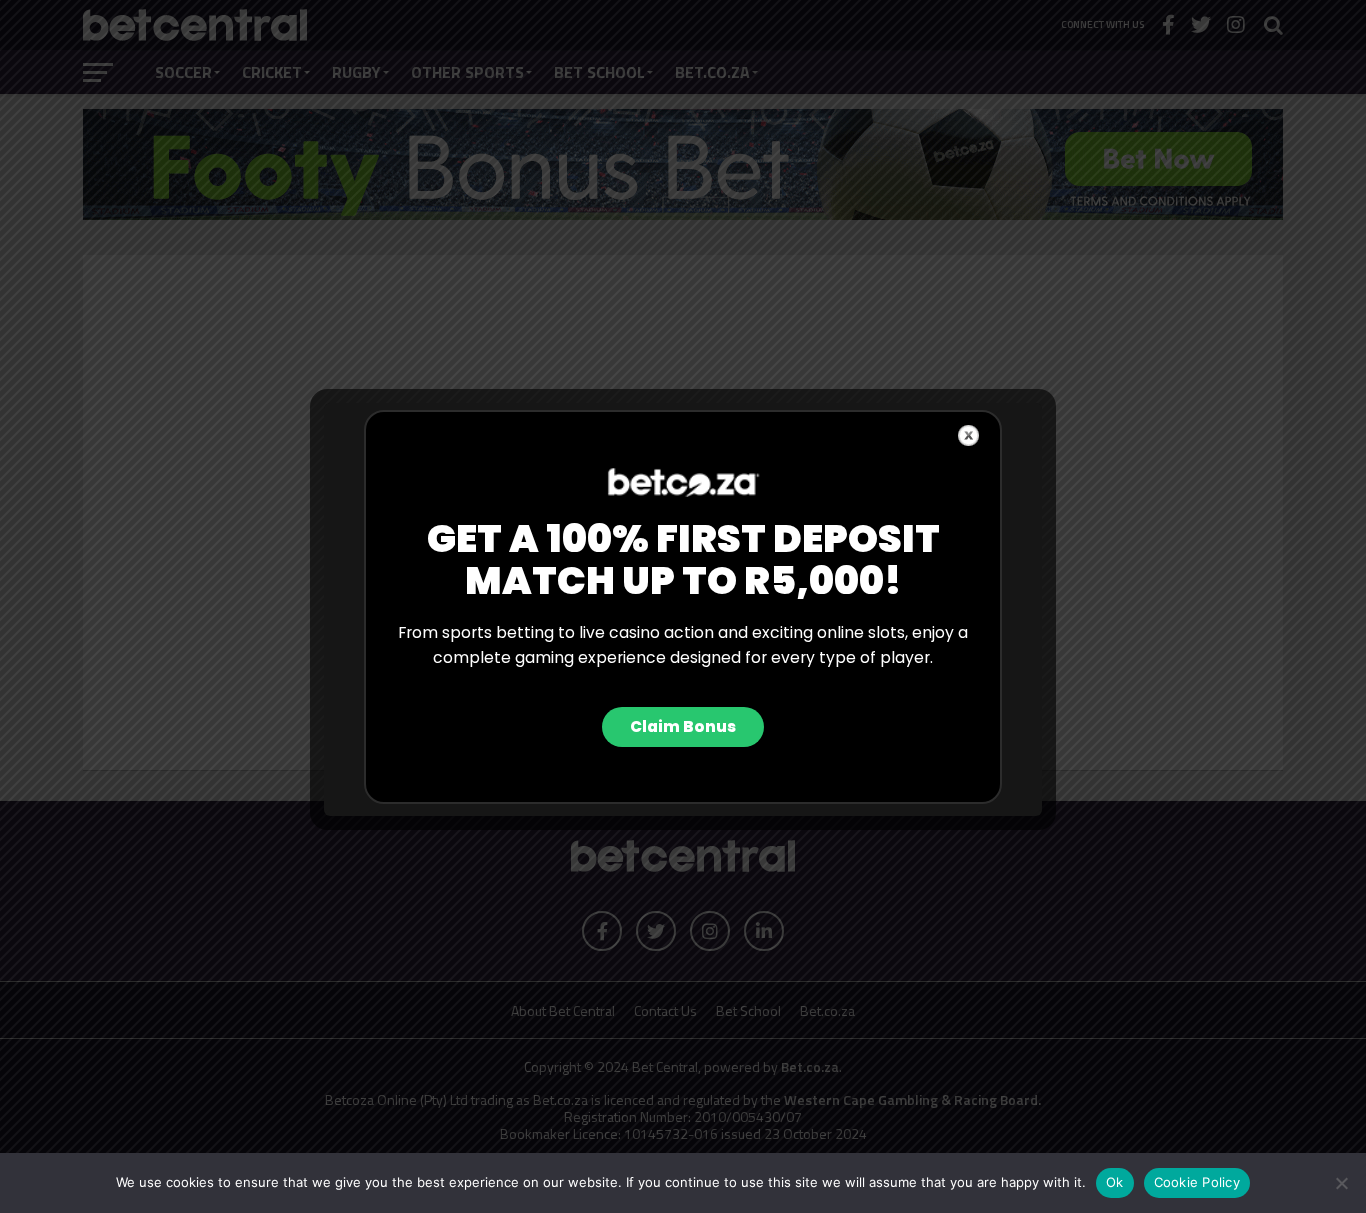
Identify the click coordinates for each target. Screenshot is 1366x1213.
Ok (1115, 1182)
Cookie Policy (1197, 1182)
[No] (1341, 1183)
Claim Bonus (683, 726)
